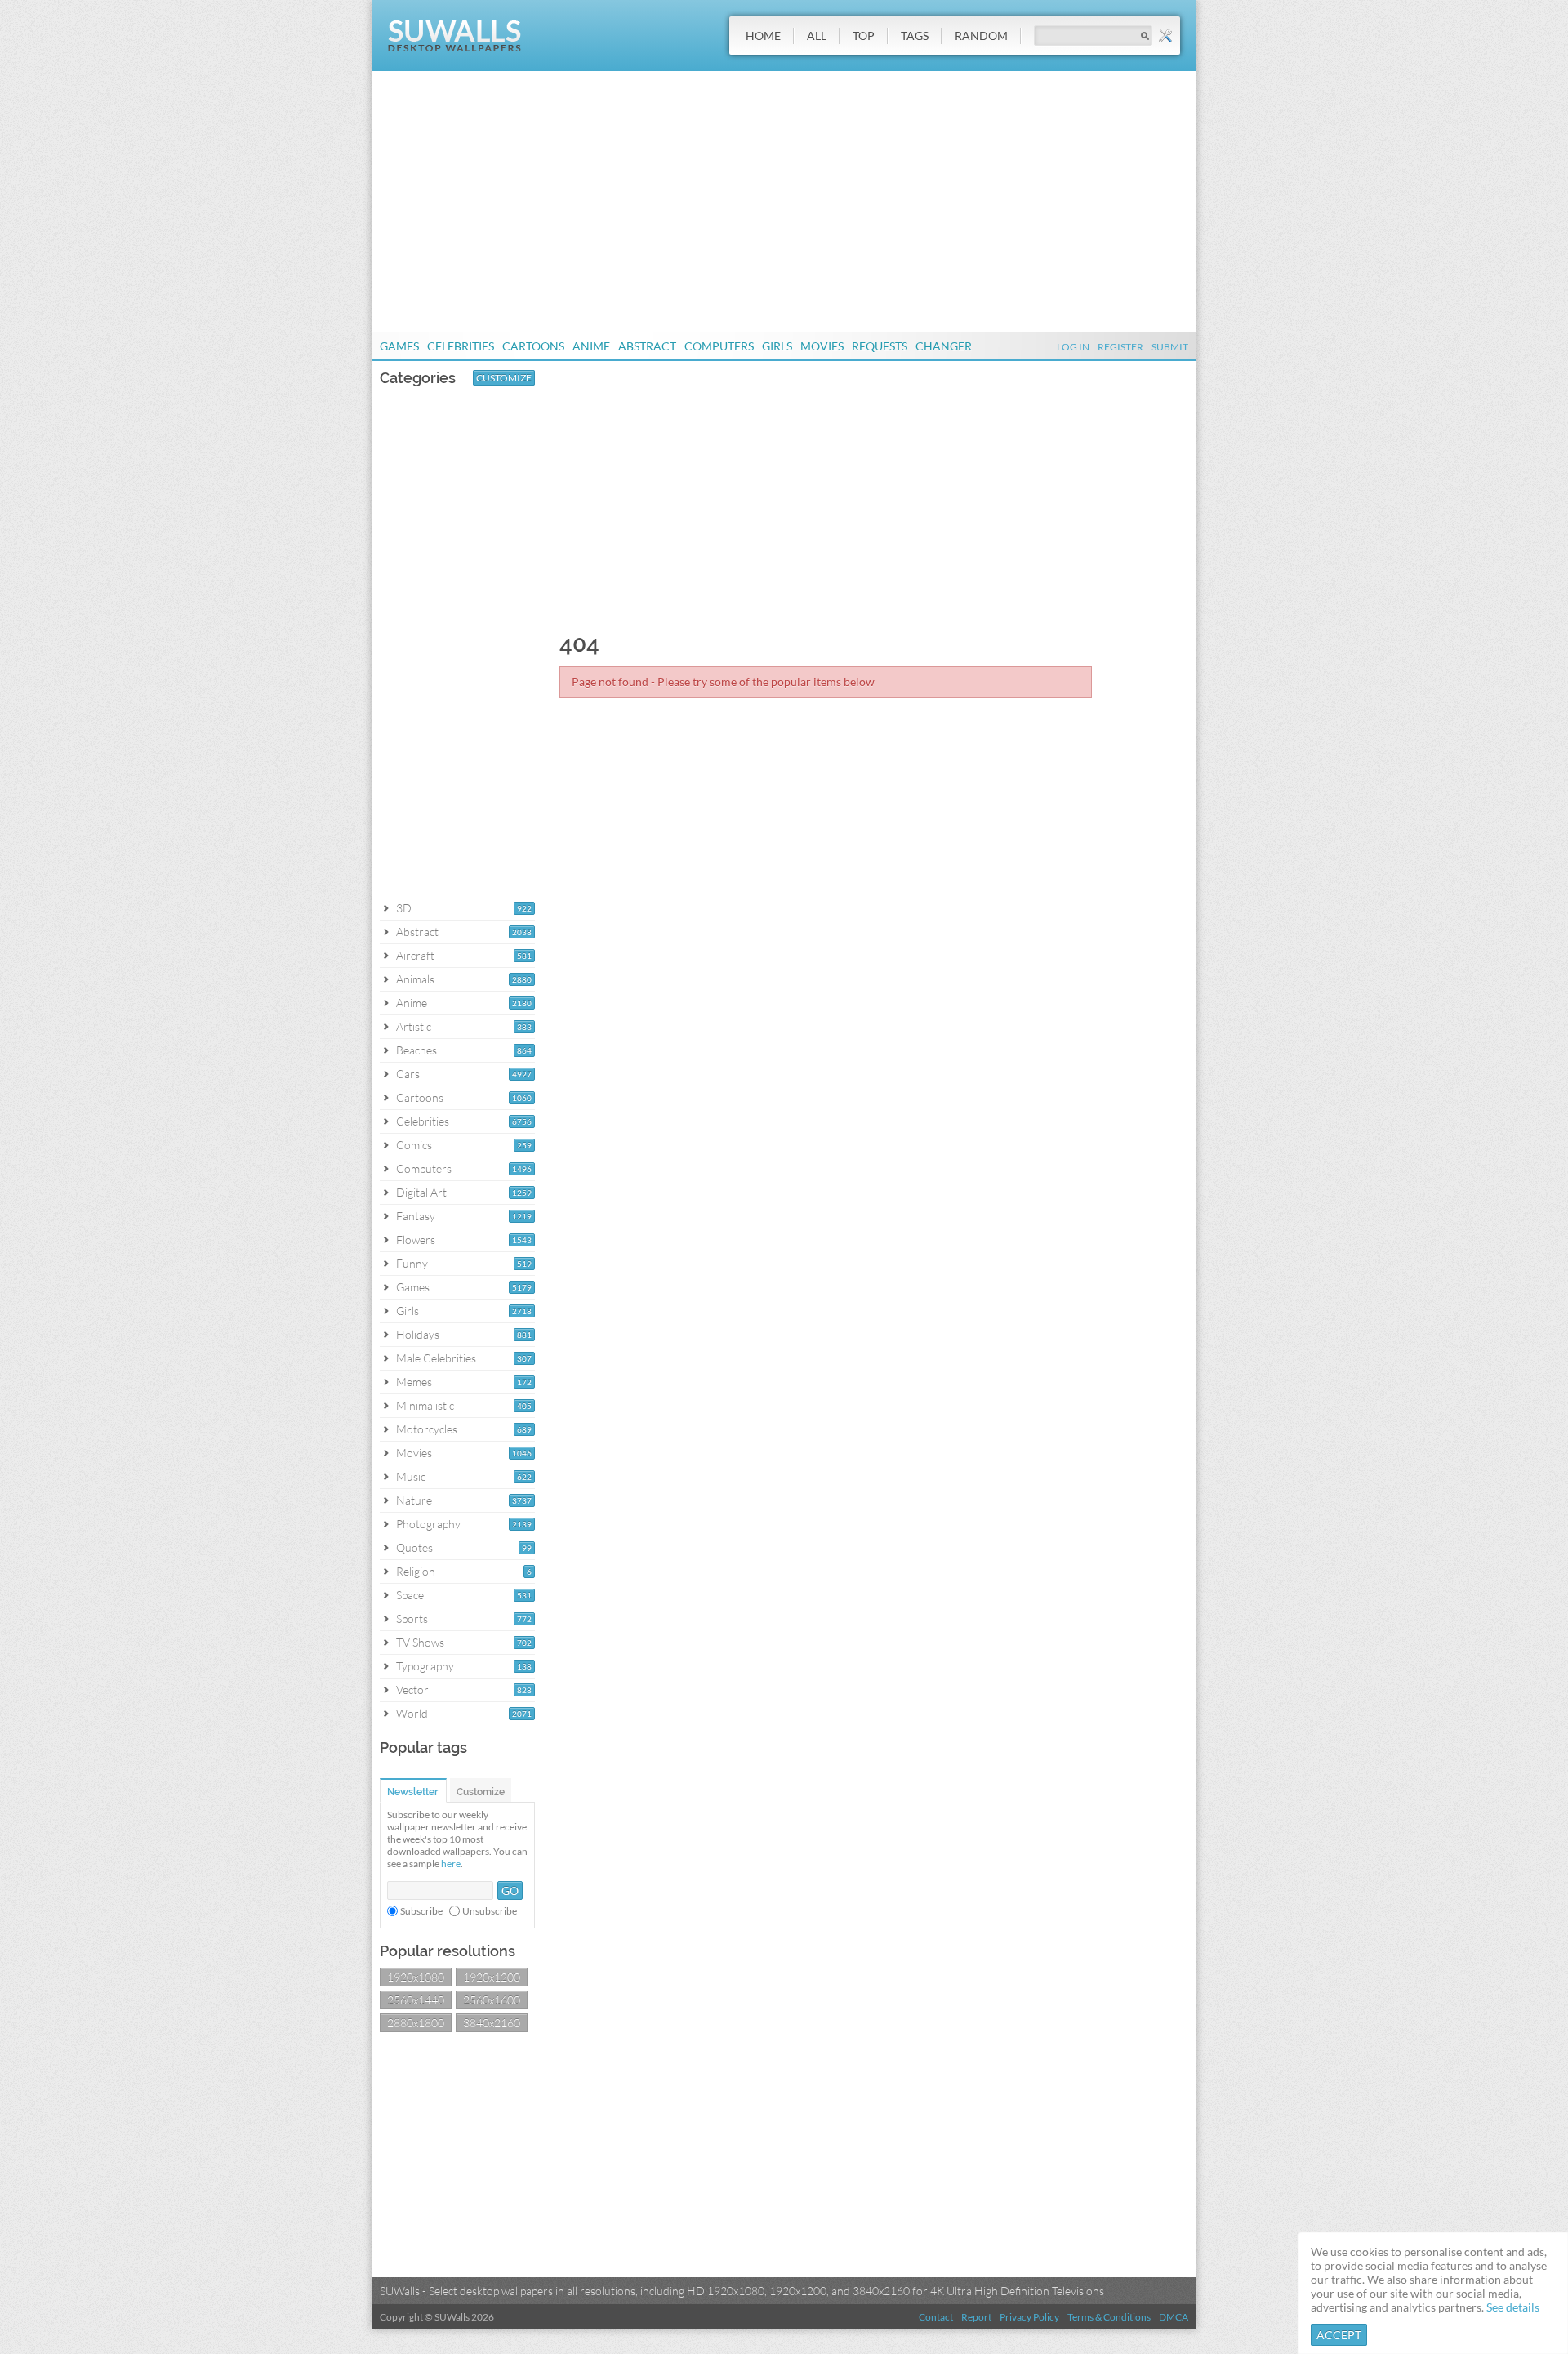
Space (410, 1595)
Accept (1339, 2335)
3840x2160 (492, 2023)
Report (976, 2317)
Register (1120, 347)
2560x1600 (492, 2000)
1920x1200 (492, 1977)
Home (763, 36)
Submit (1170, 347)
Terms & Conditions (1109, 2317)
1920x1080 (416, 1977)
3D (404, 908)
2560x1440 (416, 2000)
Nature (414, 1500)
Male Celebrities (436, 1358)
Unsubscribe (490, 1911)
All (817, 36)
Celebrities (461, 346)
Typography (425, 1666)
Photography (428, 1524)
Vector (412, 1690)
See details (1513, 2307)
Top (864, 36)
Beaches (416, 1050)
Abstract (647, 346)
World (412, 1713)
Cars (408, 1074)
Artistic (414, 1026)
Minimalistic (425, 1405)
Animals (415, 979)
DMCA (1174, 2317)
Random (981, 36)
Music (411, 1476)
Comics (414, 1145)
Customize (504, 378)
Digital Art (421, 1192)
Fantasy (416, 1216)
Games (399, 346)
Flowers (416, 1239)
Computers (719, 346)
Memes (414, 1382)
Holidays (418, 1334)
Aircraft (415, 955)
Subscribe (421, 1911)
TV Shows (420, 1642)
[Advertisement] (784, 202)
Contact (936, 2317)
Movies (822, 346)
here (451, 1864)
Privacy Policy (1029, 2317)
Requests (880, 346)
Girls (777, 346)
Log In (1073, 347)
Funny (412, 1263)
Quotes (414, 1547)
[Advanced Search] (1165, 36)
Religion (416, 1571)
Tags (915, 36)
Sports (412, 1618)
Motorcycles (427, 1429)
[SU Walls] (454, 48)
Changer (944, 346)
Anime (591, 346)
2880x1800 (416, 2023)
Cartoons (533, 346)
